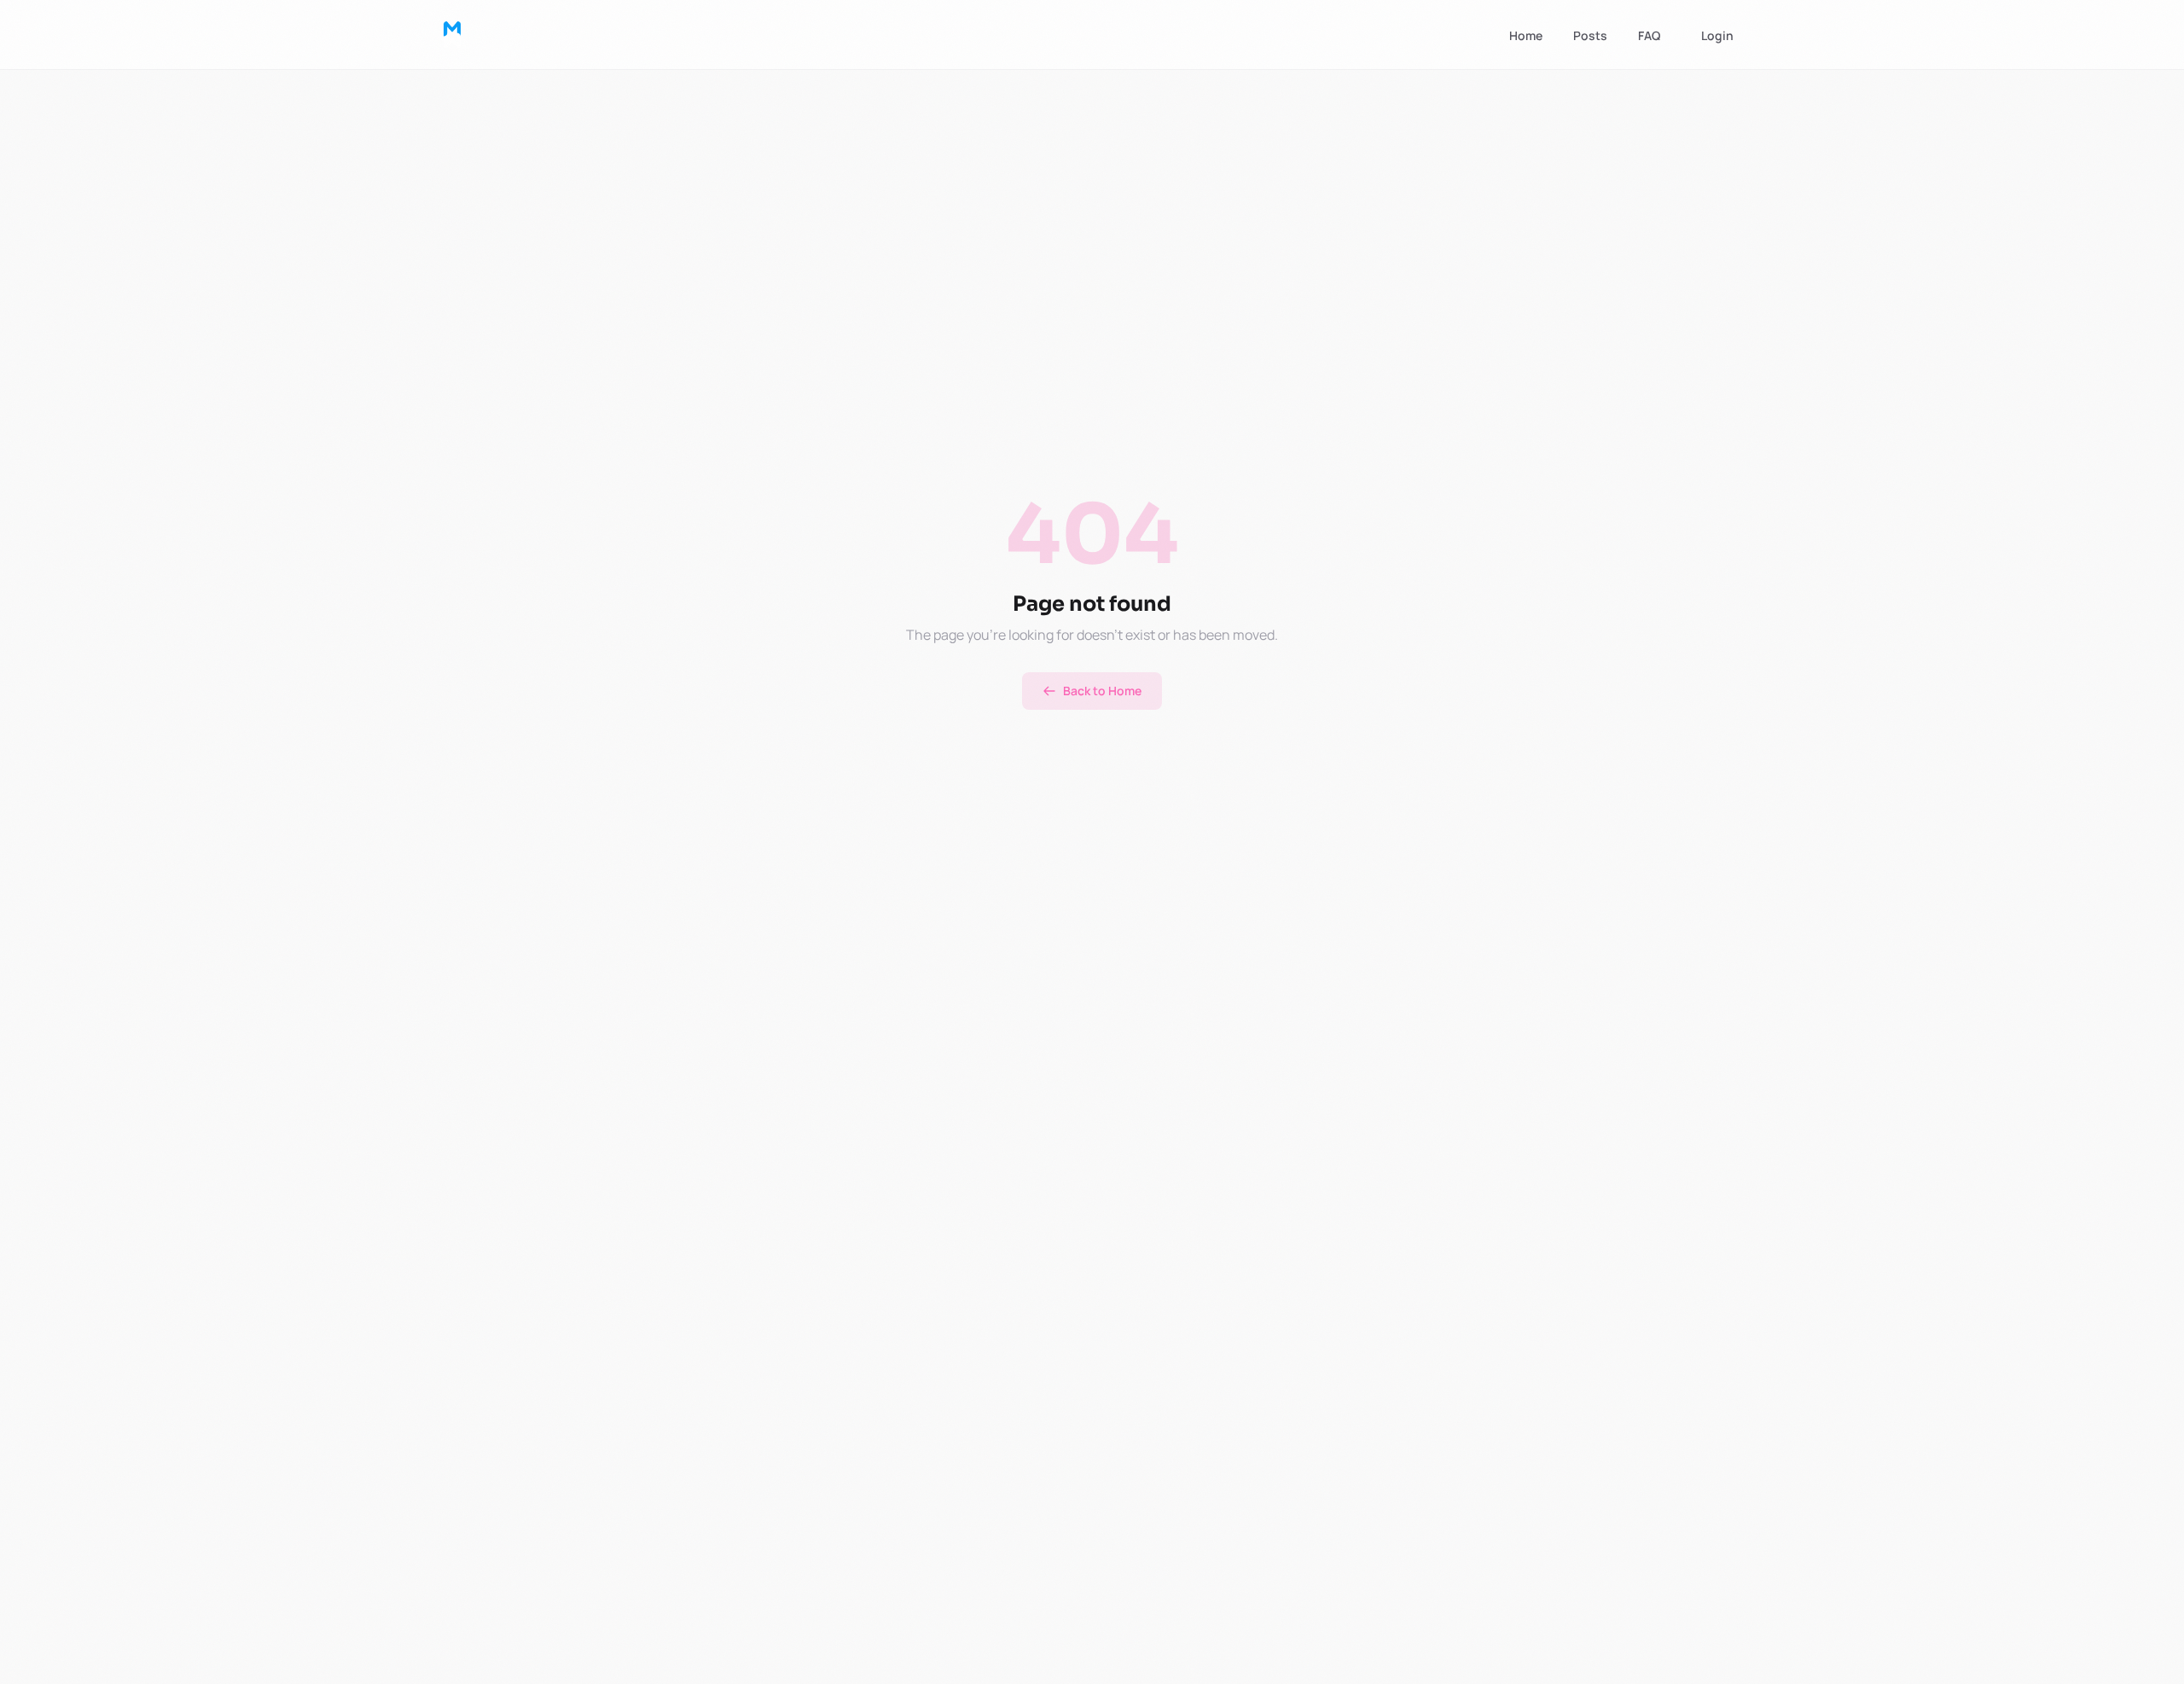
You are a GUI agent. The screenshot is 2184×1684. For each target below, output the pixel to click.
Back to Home (1102, 691)
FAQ (1649, 35)
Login (1717, 35)
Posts (1590, 35)
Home (1526, 35)
